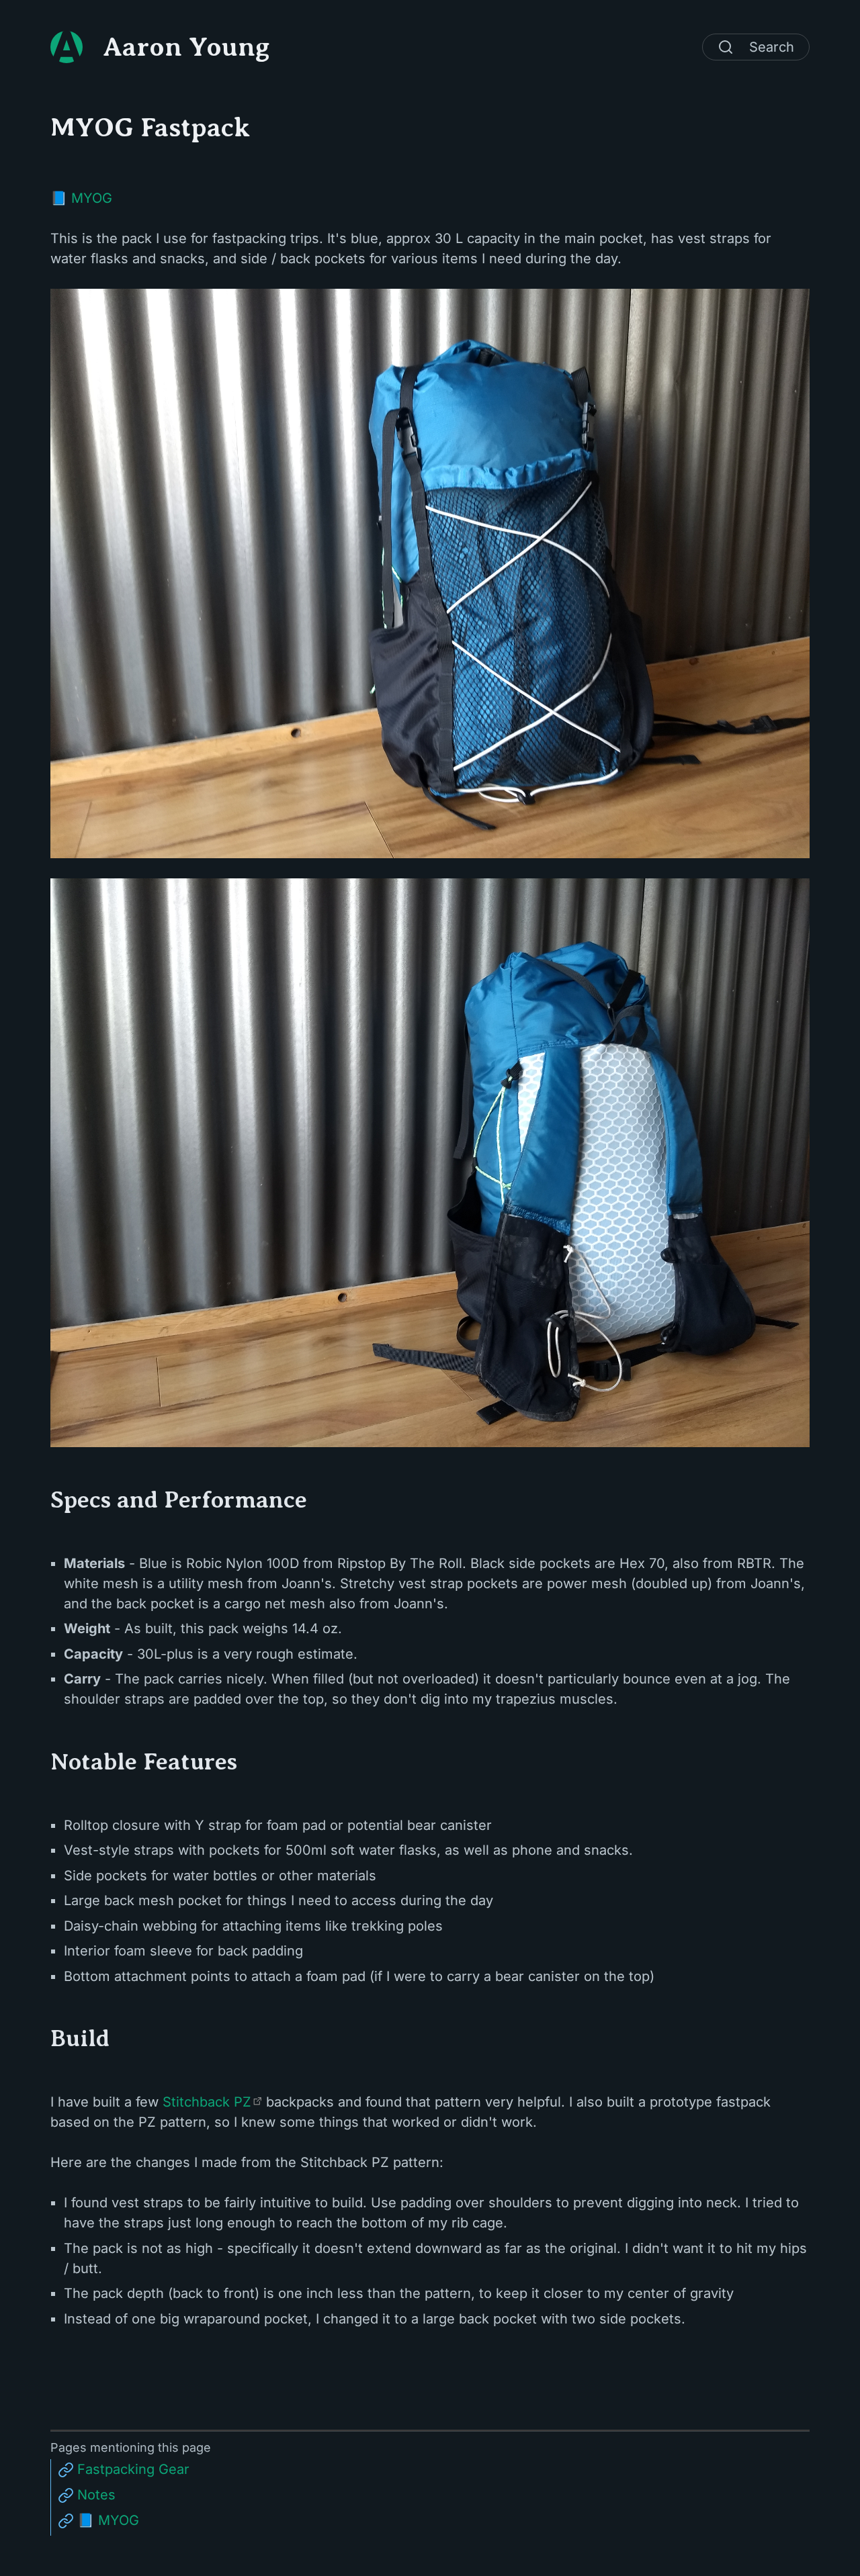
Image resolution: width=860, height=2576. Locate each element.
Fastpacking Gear (133, 2469)
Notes (96, 2495)
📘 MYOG (81, 198)
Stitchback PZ (207, 2102)
